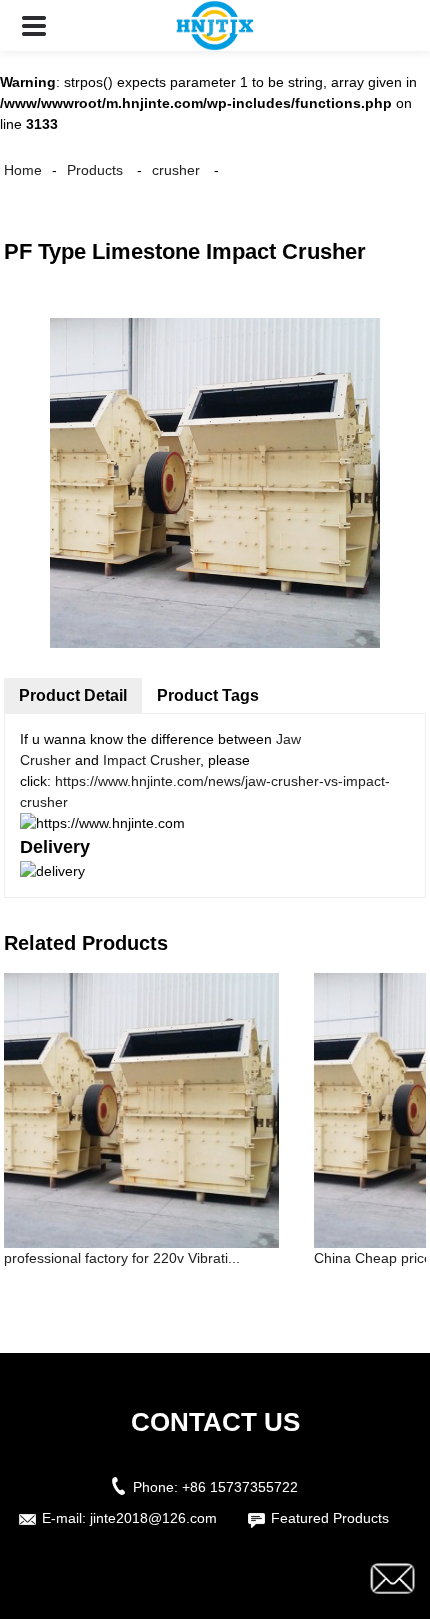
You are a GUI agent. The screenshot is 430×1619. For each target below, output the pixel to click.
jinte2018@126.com (153, 1518)
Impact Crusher (151, 760)
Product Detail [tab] (73, 695)
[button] (34, 25)
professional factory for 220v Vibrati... (122, 1258)
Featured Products (330, 1518)
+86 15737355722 (240, 1487)
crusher (176, 170)
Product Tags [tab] (208, 695)
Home (23, 170)
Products (95, 170)
